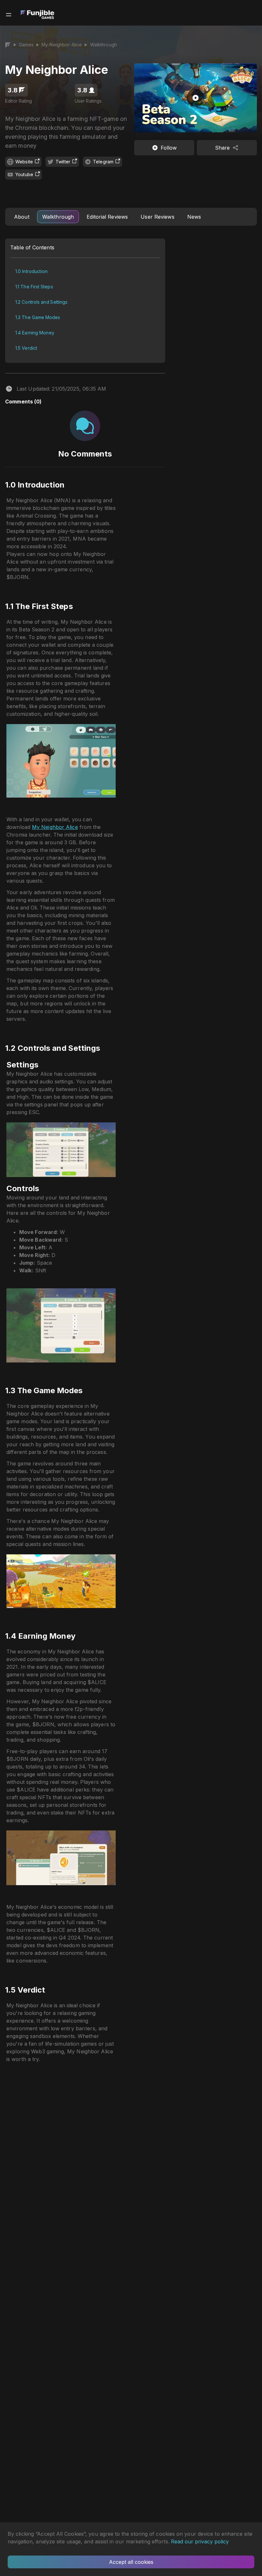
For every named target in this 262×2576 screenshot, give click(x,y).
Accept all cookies (131, 2562)
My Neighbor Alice (55, 827)
